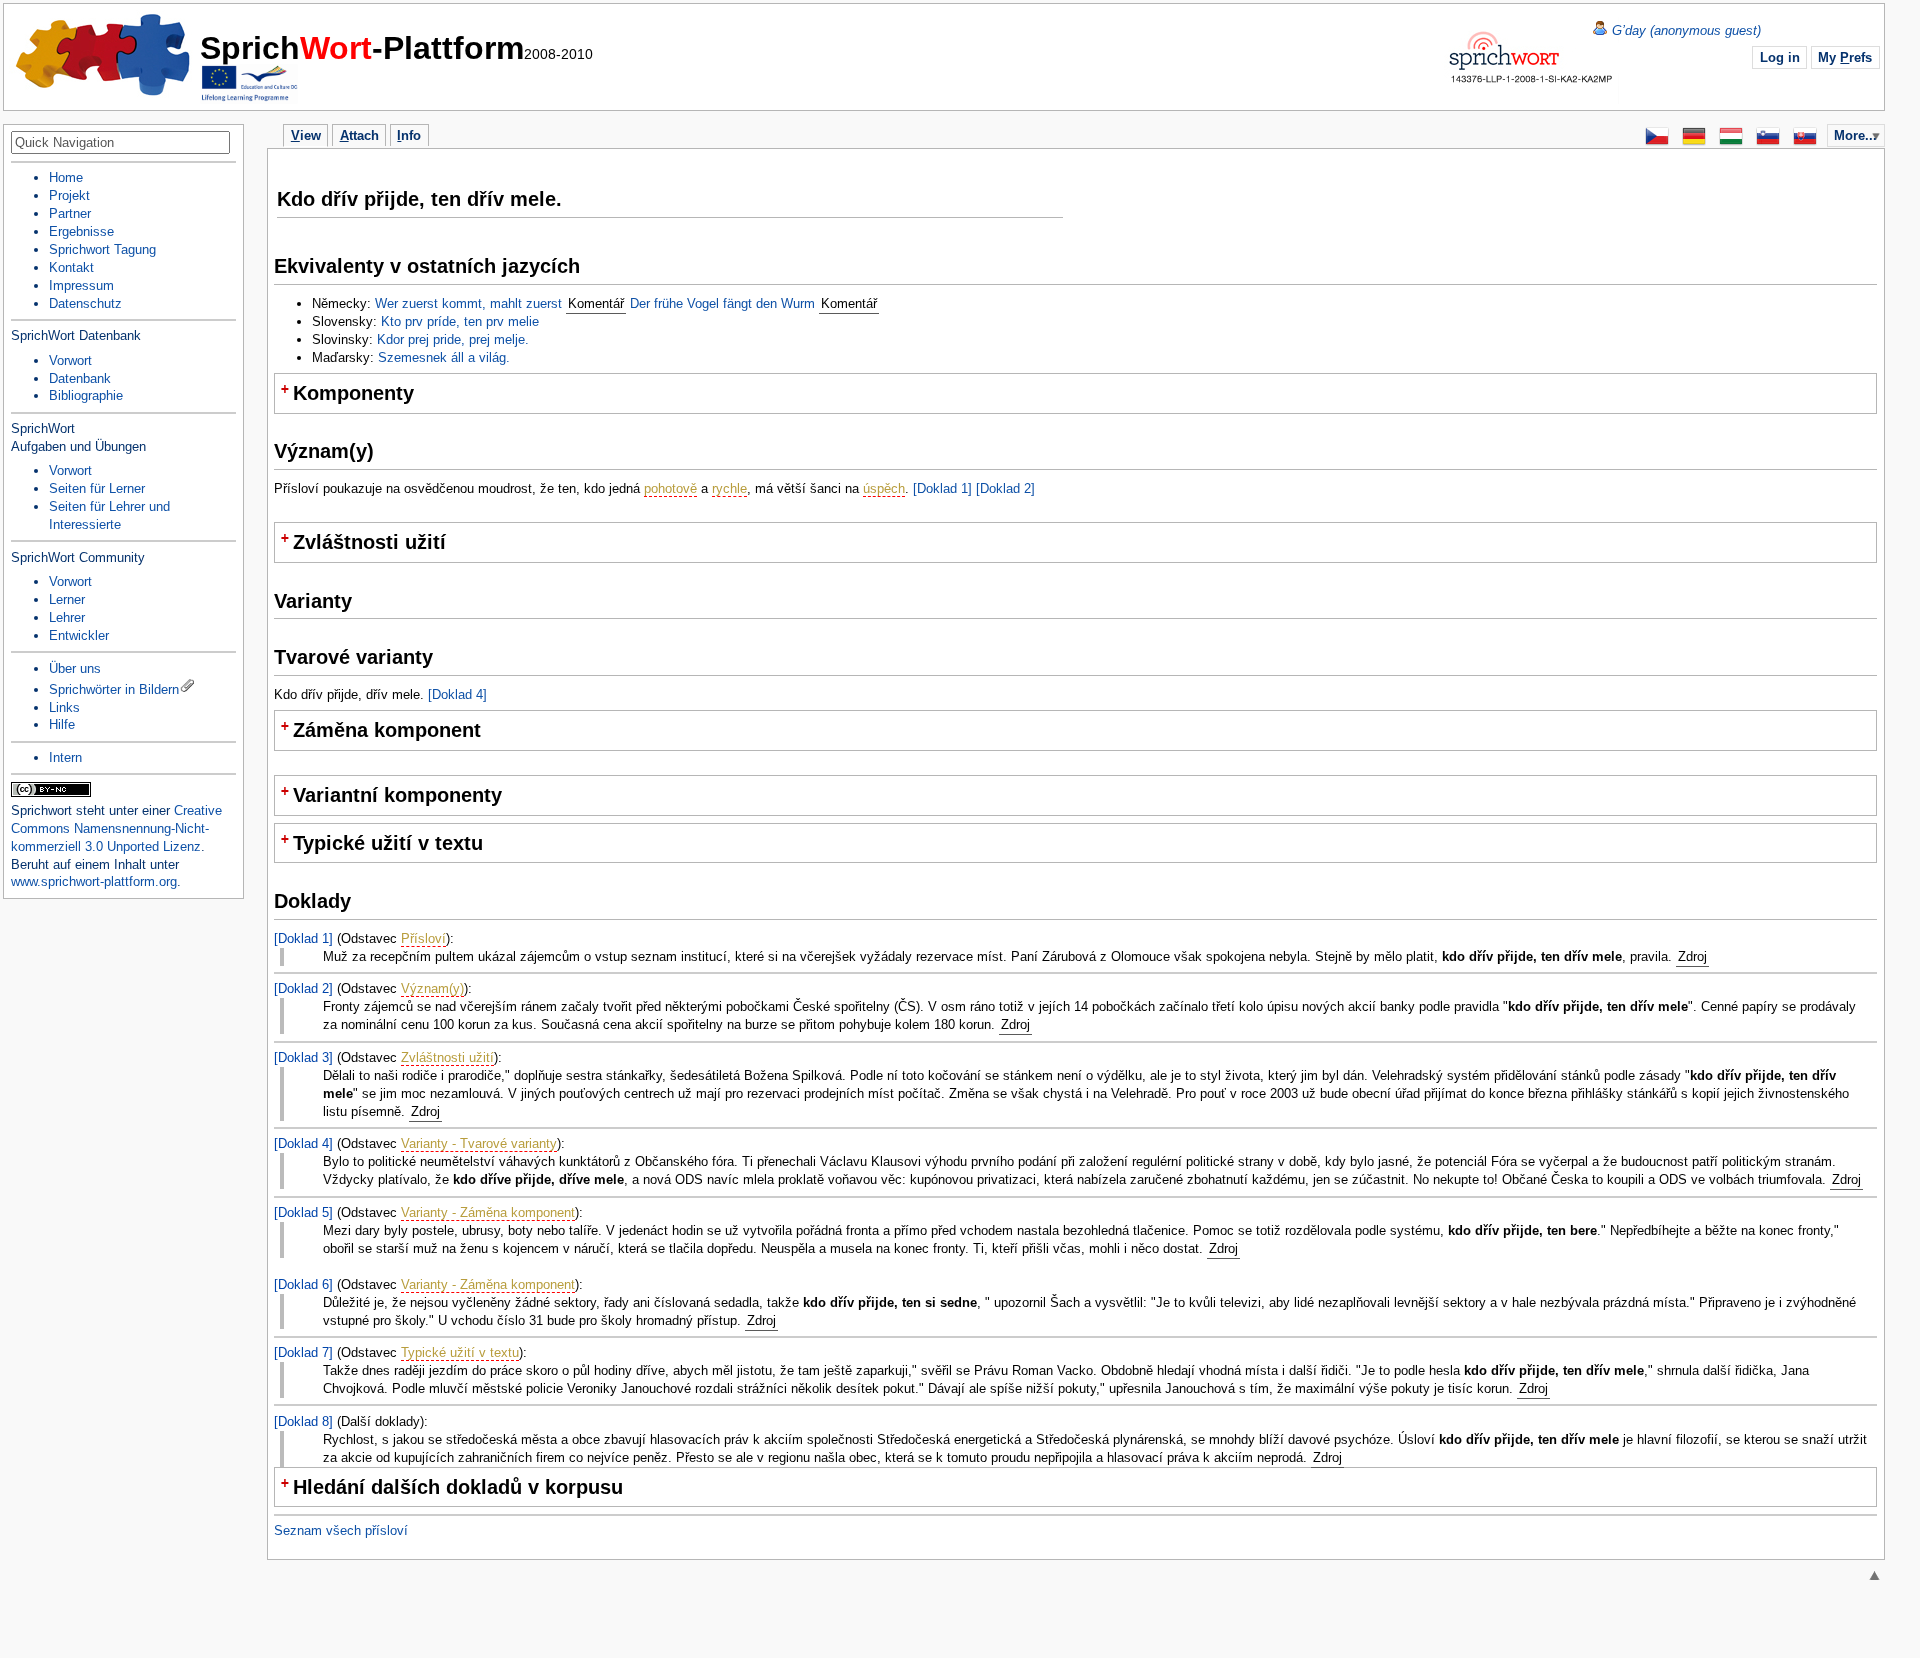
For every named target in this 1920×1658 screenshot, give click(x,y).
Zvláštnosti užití (447, 1057)
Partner (70, 213)
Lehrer (67, 617)
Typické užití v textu (460, 1352)
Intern (65, 757)
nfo (409, 135)
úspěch (884, 488)
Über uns (75, 668)
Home (104, 55)
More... (1855, 135)
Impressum (81, 285)
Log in (1780, 57)
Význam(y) (432, 988)
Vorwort (70, 360)
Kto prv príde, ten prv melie (460, 321)
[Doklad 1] (942, 488)
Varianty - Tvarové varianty (479, 1143)
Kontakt (71, 267)
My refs (1845, 57)
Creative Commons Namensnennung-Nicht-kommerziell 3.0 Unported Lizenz (116, 828)
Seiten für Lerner (97, 488)
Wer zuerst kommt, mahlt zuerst (468, 303)
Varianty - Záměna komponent (488, 1212)
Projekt (69, 195)
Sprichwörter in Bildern (114, 689)
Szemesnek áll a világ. (444, 357)
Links (64, 707)
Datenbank (80, 378)
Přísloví (423, 938)
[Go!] (225, 144)
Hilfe (62, 724)
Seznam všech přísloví (341, 1530)
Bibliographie (86, 395)
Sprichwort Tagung (102, 249)
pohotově (670, 488)
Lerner (67, 599)
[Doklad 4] (457, 694)
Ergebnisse (81, 231)
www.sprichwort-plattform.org (94, 881)
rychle (729, 488)
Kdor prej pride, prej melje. (453, 339)
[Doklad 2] (1005, 488)
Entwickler (79, 635)
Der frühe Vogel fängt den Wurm (722, 303)
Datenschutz (85, 303)
